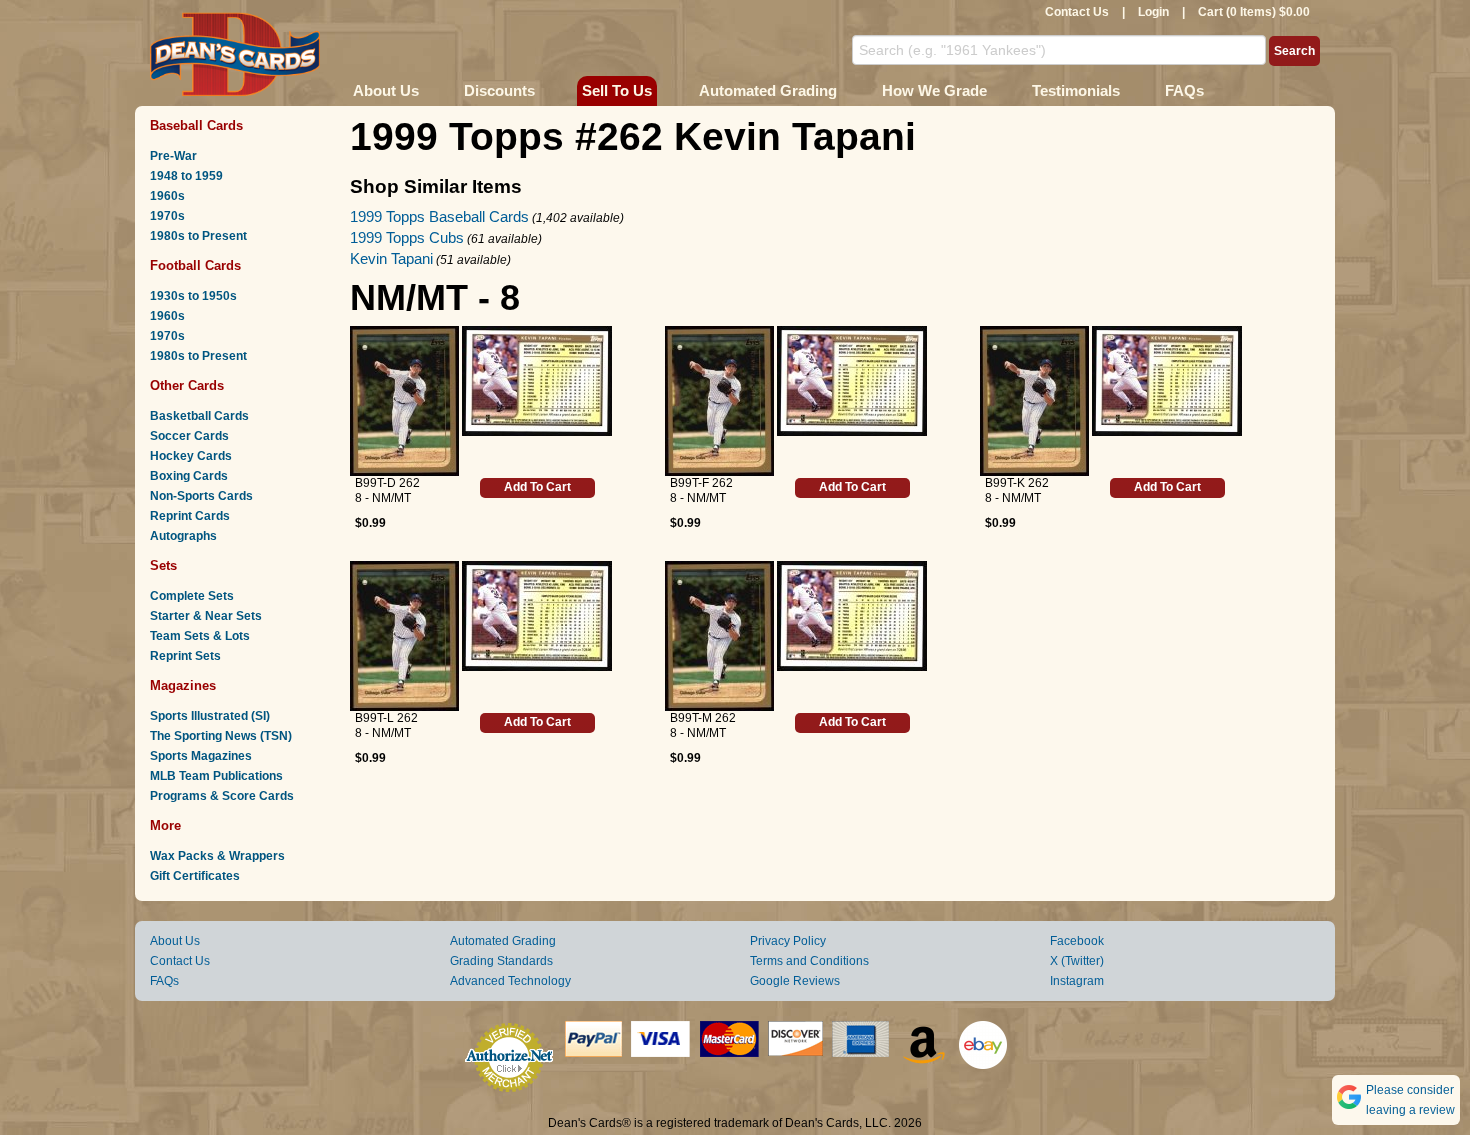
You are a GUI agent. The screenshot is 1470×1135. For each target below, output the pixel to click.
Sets (163, 565)
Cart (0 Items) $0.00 (1254, 12)
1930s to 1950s (193, 296)
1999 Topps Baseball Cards (439, 216)
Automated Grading (768, 90)
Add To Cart (537, 487)
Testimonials (1076, 90)
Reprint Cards (190, 516)
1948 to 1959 (186, 176)
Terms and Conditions (809, 961)
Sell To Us (617, 90)
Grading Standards (501, 961)
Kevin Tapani (391, 258)
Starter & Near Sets (206, 616)
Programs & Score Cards (222, 796)
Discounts (499, 90)
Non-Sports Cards (201, 496)
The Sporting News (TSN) (221, 736)
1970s (167, 216)
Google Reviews (795, 981)
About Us (386, 90)
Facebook (1077, 941)
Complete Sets (192, 596)
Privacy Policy (788, 941)
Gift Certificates (195, 876)
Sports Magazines (201, 756)
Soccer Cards (189, 436)
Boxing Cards (189, 476)
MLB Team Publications (216, 776)
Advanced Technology (510, 981)
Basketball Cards (199, 416)
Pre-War (173, 156)
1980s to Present (198, 236)
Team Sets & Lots (200, 636)
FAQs (1184, 90)
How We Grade (934, 90)
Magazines (183, 685)
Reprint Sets (185, 656)
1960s (167, 196)
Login (1153, 12)
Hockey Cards (191, 456)
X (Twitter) (1077, 961)
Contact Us (1077, 12)
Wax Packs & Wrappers (217, 856)
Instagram (1077, 981)
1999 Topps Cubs (407, 237)
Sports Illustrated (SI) (210, 716)
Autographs (183, 536)
